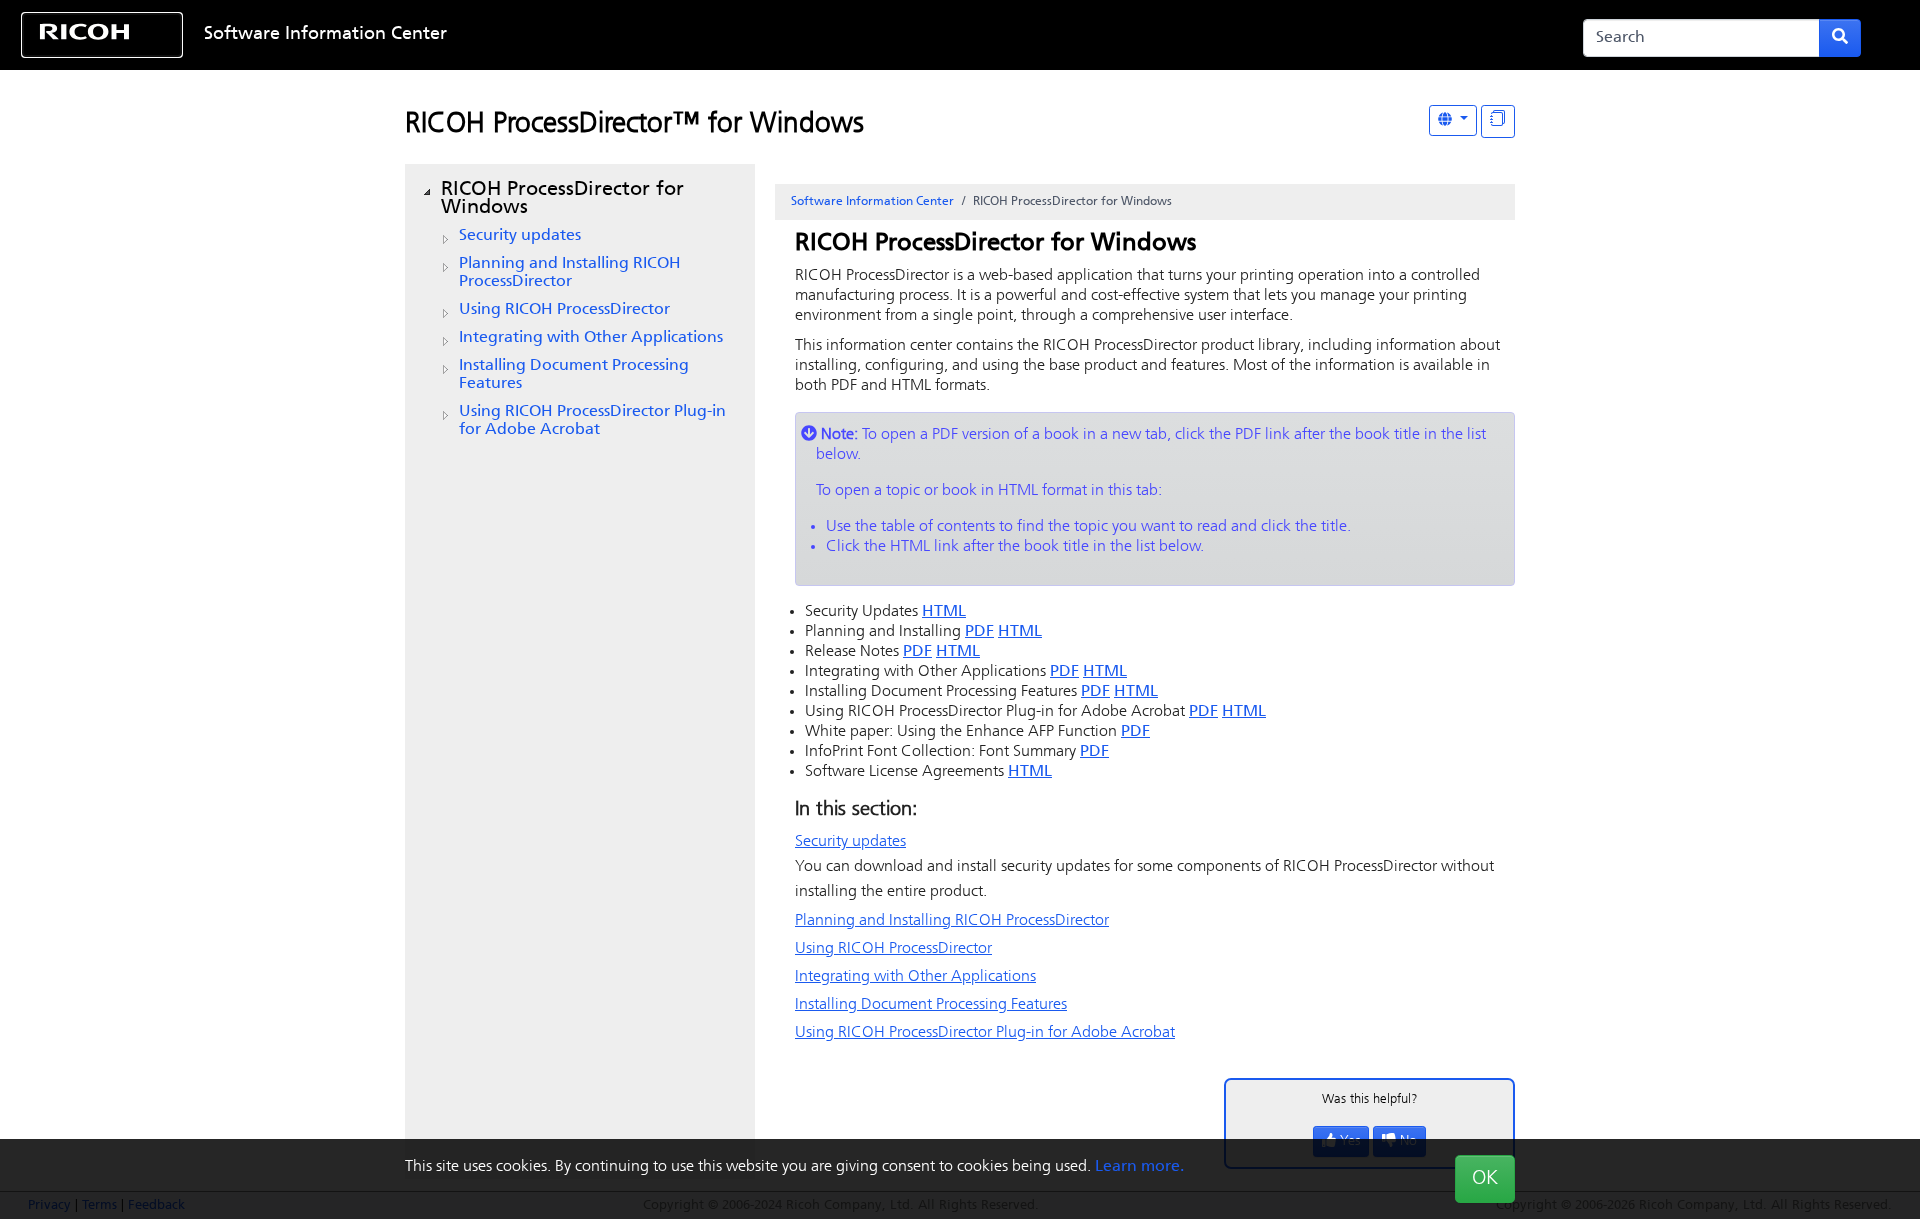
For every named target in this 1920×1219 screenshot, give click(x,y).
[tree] (580, 310)
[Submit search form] (1840, 38)
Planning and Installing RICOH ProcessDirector (570, 273)
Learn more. (1139, 1167)
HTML (944, 612)
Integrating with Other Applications (591, 338)
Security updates (520, 236)
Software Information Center (325, 35)
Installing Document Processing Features (574, 375)
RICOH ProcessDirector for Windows (562, 199)
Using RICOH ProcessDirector (564, 310)
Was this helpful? (1370, 1099)
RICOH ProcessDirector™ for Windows (634, 125)
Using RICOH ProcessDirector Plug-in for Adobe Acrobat (592, 421)
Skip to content (877, 35)
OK (1485, 1179)
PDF (979, 632)
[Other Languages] (1453, 120)
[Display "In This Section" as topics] (1498, 121)
